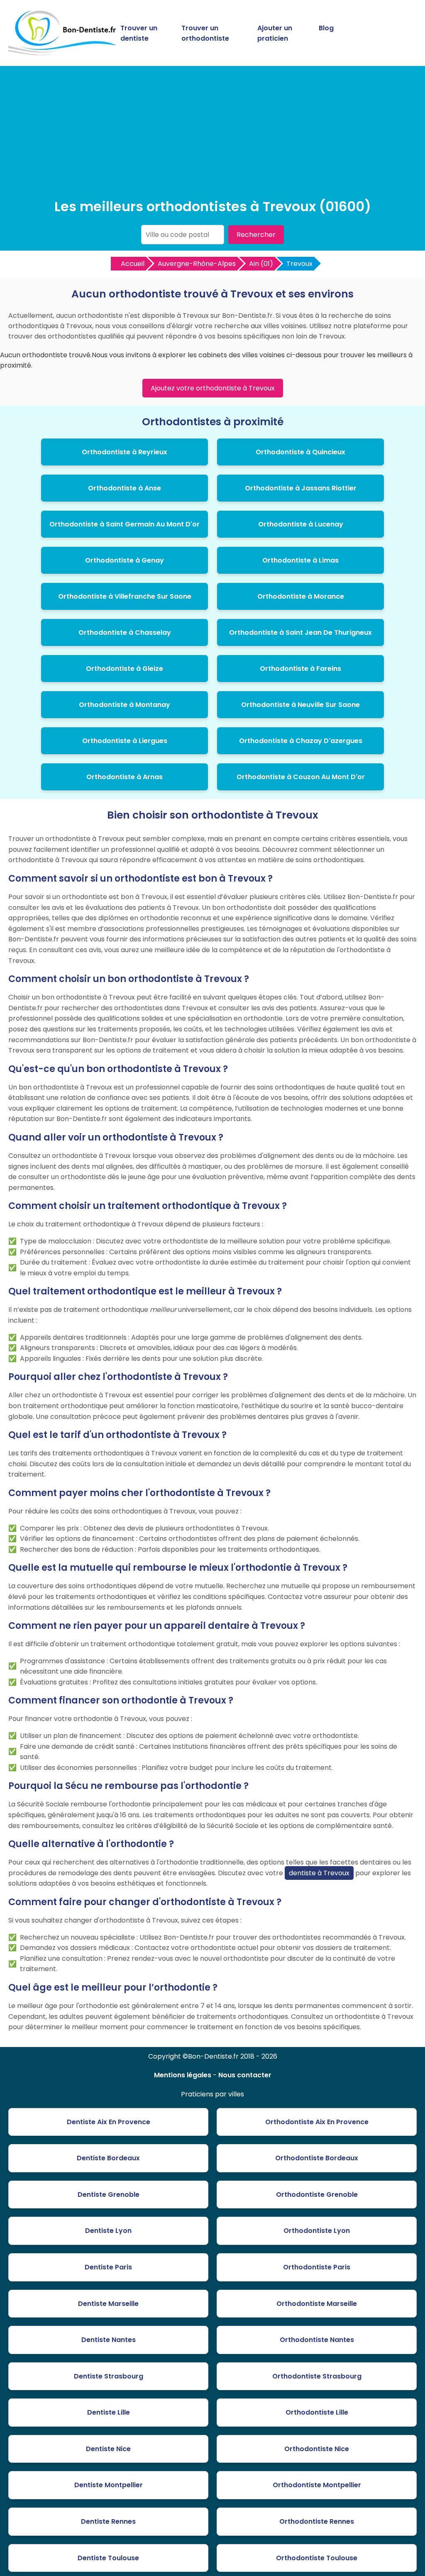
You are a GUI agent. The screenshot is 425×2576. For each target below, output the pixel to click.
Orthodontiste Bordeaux (317, 2158)
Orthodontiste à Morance (301, 596)
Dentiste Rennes (108, 2521)
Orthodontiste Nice (317, 2449)
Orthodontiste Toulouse (317, 2558)
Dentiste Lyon (108, 2231)
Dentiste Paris (108, 2267)
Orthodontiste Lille (317, 2412)
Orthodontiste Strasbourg (317, 2376)
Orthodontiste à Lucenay (301, 524)
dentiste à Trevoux (319, 1873)
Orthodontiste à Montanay (125, 705)
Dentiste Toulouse (108, 2558)
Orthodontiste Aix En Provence (317, 2122)
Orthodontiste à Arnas (125, 777)
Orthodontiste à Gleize (125, 669)
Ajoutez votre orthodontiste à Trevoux (213, 388)
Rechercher (256, 235)
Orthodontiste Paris (317, 2267)
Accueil (133, 264)
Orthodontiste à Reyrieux (125, 452)
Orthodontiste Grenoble (317, 2195)
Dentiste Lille (109, 2412)
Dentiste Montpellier (109, 2485)
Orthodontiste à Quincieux (300, 452)
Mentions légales (183, 2075)
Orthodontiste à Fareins (300, 669)
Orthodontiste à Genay (125, 560)
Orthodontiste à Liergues (125, 741)
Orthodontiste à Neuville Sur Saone (300, 705)
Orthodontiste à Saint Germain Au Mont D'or (125, 524)
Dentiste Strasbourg (109, 2376)
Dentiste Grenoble (109, 2195)
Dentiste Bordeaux (108, 2158)
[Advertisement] (212, 134)
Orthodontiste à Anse (125, 488)
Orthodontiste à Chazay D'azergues (301, 741)
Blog (326, 28)
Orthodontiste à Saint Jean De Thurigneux (300, 632)
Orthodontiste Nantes (317, 2340)
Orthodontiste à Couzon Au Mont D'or (301, 777)
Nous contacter (245, 2075)
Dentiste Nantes (109, 2340)
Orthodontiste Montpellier (317, 2485)
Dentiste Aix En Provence (109, 2122)
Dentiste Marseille (108, 2304)
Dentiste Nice (108, 2449)
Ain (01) (261, 264)
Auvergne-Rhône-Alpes (197, 264)
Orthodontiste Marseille (317, 2304)
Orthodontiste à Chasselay (125, 632)
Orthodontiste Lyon (317, 2231)
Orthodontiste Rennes (317, 2521)
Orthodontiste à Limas (300, 560)
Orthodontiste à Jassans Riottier (301, 488)
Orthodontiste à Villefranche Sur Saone (125, 596)
